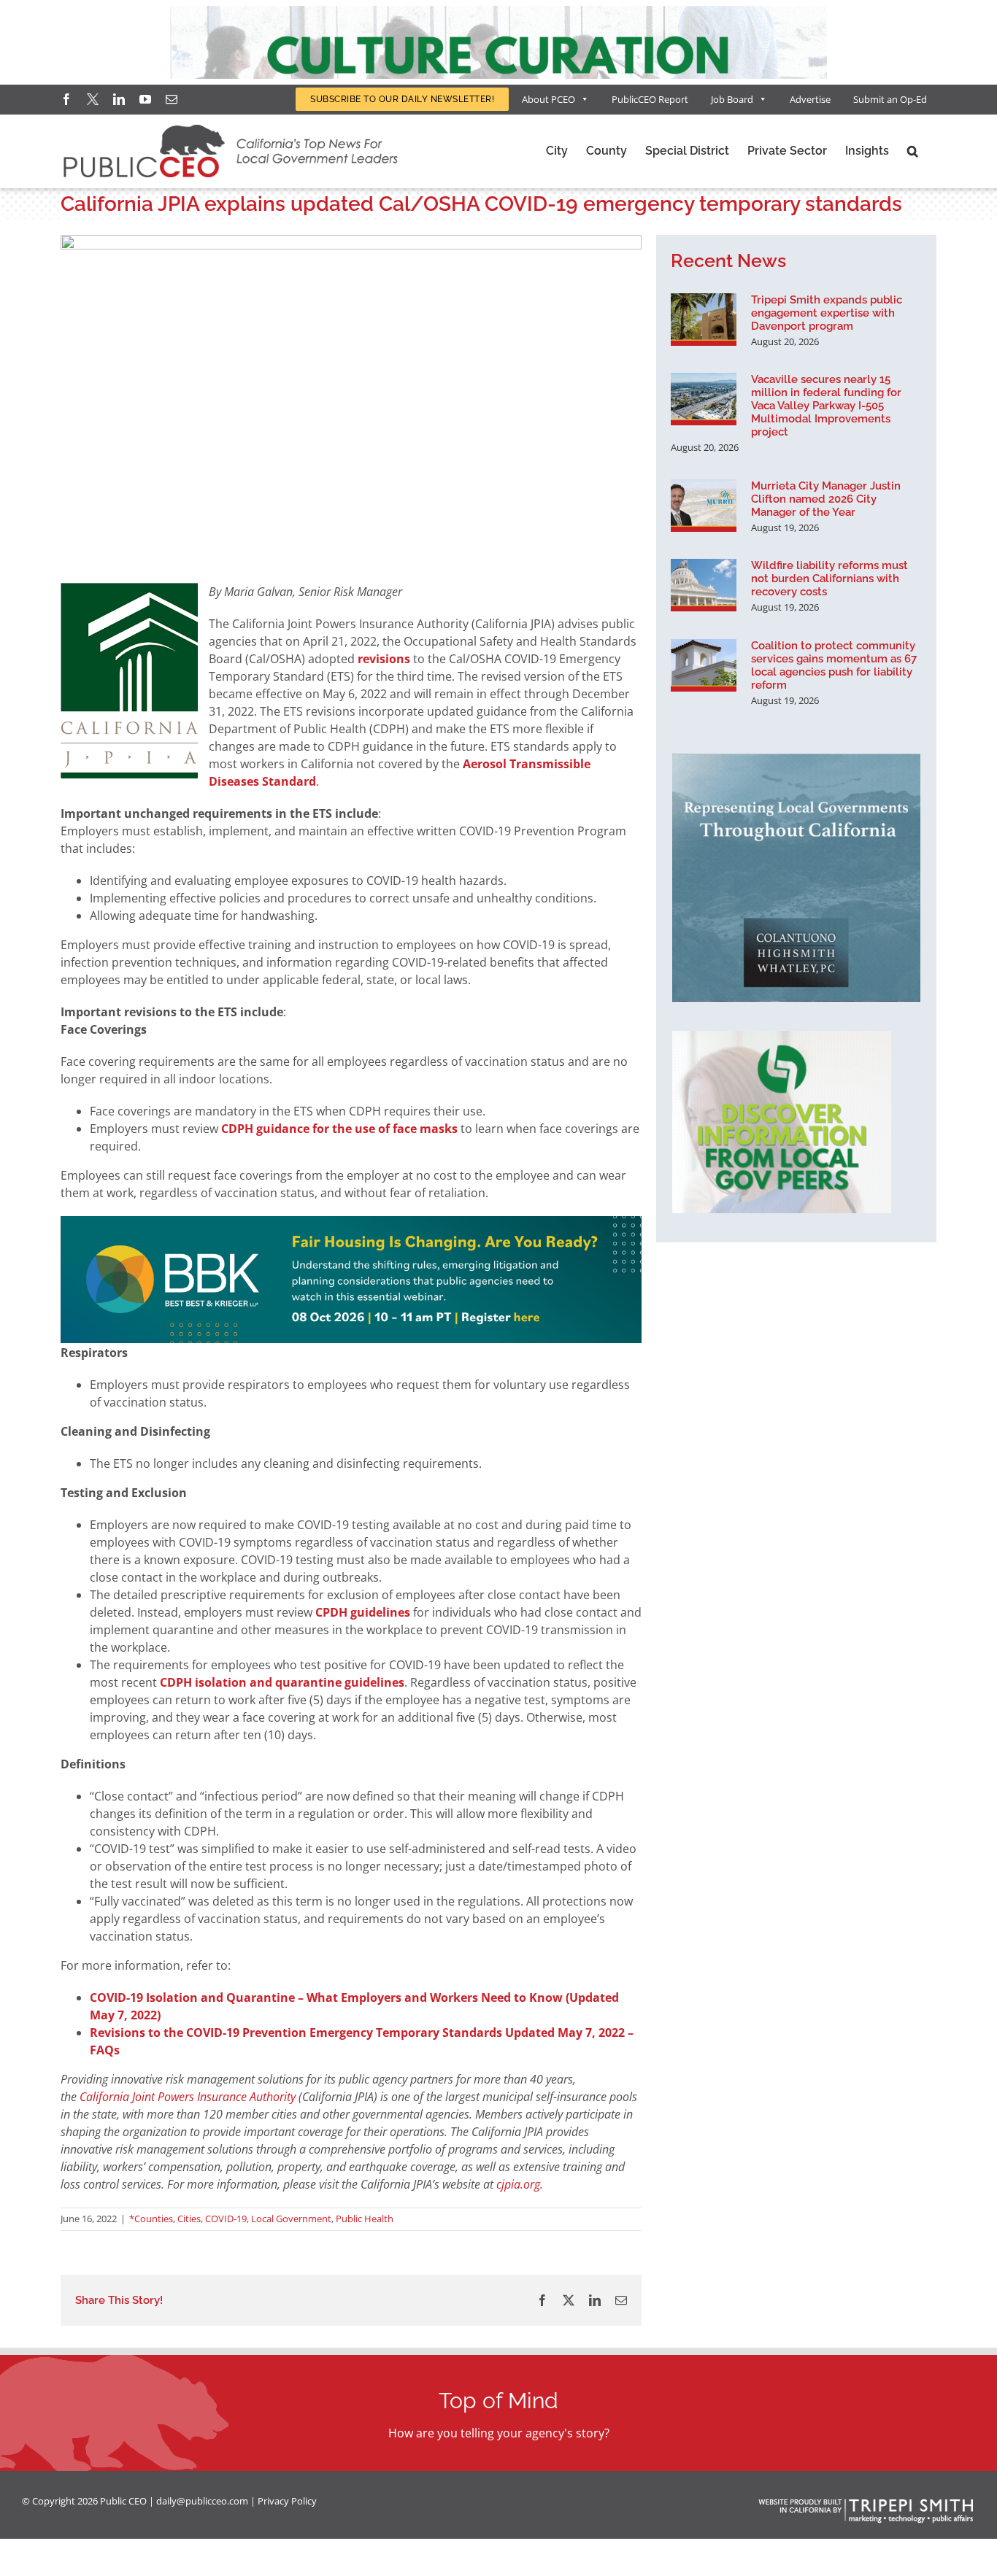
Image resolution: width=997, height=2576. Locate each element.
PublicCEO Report (650, 99)
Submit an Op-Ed (890, 99)
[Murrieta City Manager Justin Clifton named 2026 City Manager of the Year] (704, 506)
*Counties (151, 2219)
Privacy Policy (287, 2501)
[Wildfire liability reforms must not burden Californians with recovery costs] (704, 585)
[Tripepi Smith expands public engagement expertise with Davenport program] (704, 320)
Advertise (810, 99)
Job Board (732, 99)
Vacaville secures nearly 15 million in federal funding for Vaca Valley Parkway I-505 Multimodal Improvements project (826, 406)
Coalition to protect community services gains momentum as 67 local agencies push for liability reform (834, 665)
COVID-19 (226, 2219)
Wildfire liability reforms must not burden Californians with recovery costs (829, 579)
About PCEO (548, 99)
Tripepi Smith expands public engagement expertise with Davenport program (827, 313)
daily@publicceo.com (202, 2501)
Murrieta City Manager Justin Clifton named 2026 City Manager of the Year (826, 499)
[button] (913, 151)
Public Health (365, 2219)
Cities (189, 2219)
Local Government (291, 2219)
